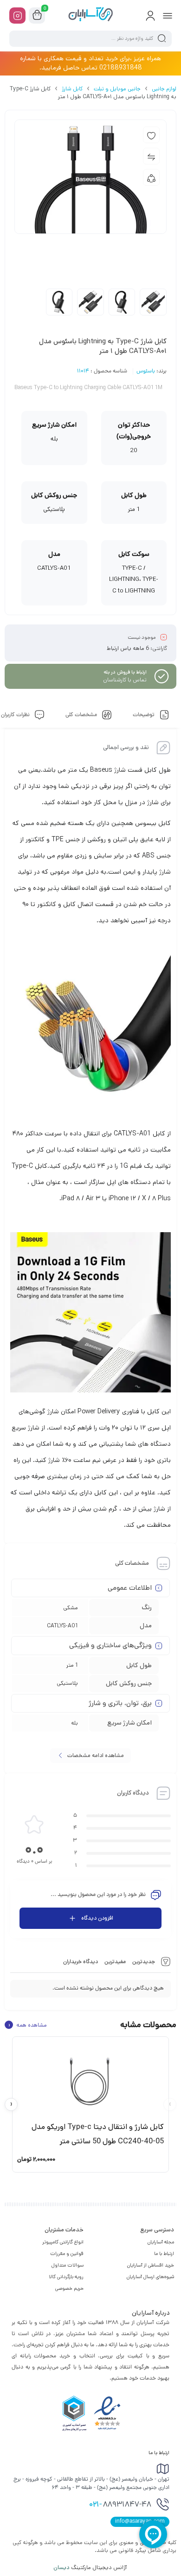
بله (74, 1723)
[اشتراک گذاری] (151, 177)
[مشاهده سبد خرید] (37, 16)
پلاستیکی (67, 1683)
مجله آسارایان (161, 2242)
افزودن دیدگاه (97, 1918)
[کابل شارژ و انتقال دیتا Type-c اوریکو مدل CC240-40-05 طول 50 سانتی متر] (90, 2078)
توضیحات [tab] (144, 715)
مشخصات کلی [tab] (82, 715)
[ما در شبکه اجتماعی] (17, 16)
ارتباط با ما (164, 2254)
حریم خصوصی (69, 2288)
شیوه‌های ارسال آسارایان (150, 2277)
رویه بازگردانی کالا (66, 2277)
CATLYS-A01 (62, 1626)
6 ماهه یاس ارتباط (128, 648)
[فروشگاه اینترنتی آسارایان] (90, 15)
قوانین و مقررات (67, 2254)
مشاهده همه (27, 2025)
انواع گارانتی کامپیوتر (63, 2242)
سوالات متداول (68, 2265)
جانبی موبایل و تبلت (117, 89)
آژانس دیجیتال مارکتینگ (91, 2567)
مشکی (71, 1608)
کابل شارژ (72, 89)
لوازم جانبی (164, 89)
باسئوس (146, 372)
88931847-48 (120, 2505)
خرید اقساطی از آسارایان (151, 2265)
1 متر (72, 1665)
